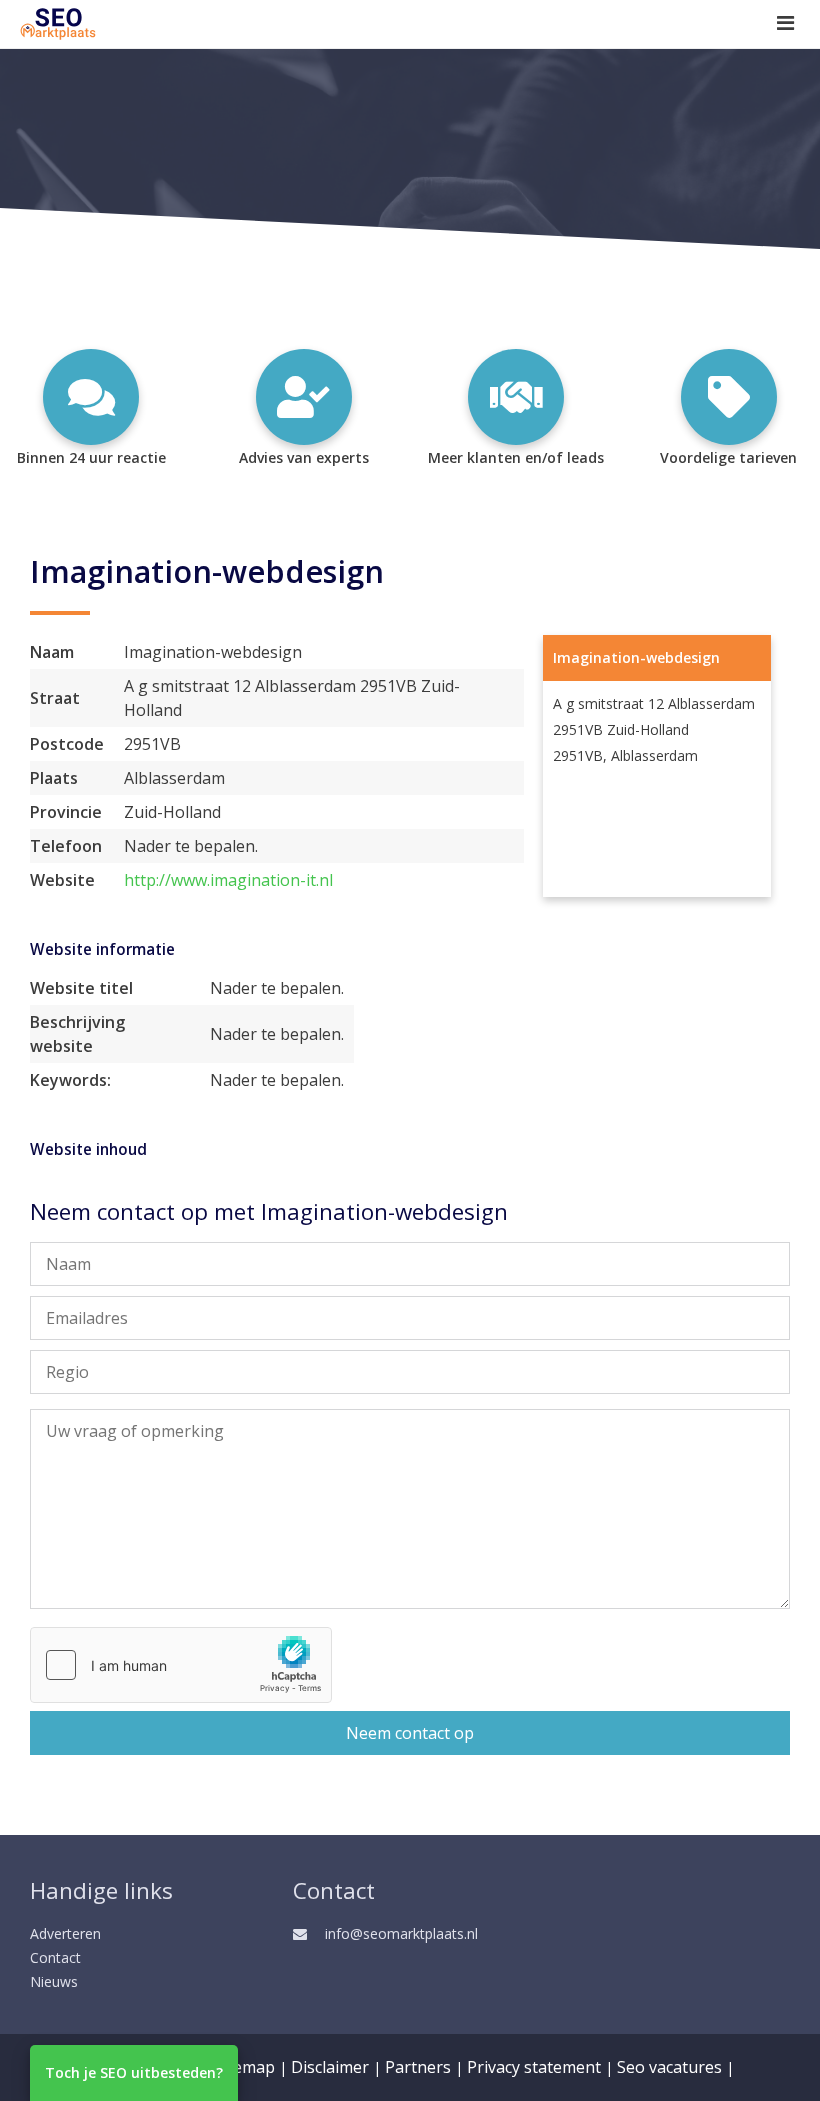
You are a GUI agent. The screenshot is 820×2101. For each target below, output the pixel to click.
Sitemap (244, 2067)
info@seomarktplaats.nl (401, 1933)
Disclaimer (330, 2067)
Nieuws (54, 1981)
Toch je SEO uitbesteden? (134, 2072)
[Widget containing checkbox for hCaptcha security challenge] (181, 1665)
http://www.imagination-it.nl (228, 880)
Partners (418, 2067)
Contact (55, 1957)
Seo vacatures (669, 2067)
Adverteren (65, 1933)
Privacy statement (534, 2067)
